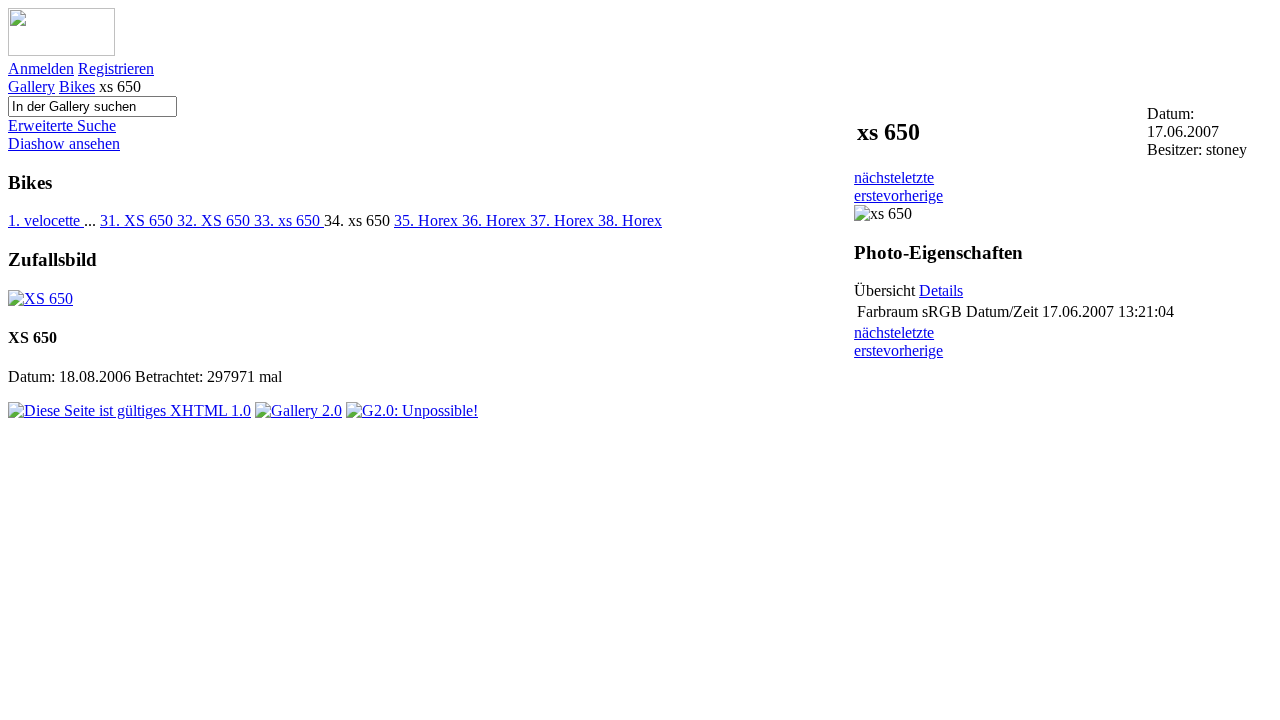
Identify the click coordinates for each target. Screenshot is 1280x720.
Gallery (31, 86)
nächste (877, 177)
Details (941, 290)
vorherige (913, 195)
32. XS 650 (215, 220)
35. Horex (428, 220)
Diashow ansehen (64, 143)
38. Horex (630, 220)
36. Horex (496, 220)
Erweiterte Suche (62, 125)
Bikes (77, 86)
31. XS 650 (138, 220)
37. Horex (564, 220)
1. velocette (46, 220)
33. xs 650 (289, 220)
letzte (917, 177)
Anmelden (41, 68)
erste (868, 195)
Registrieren (116, 68)
